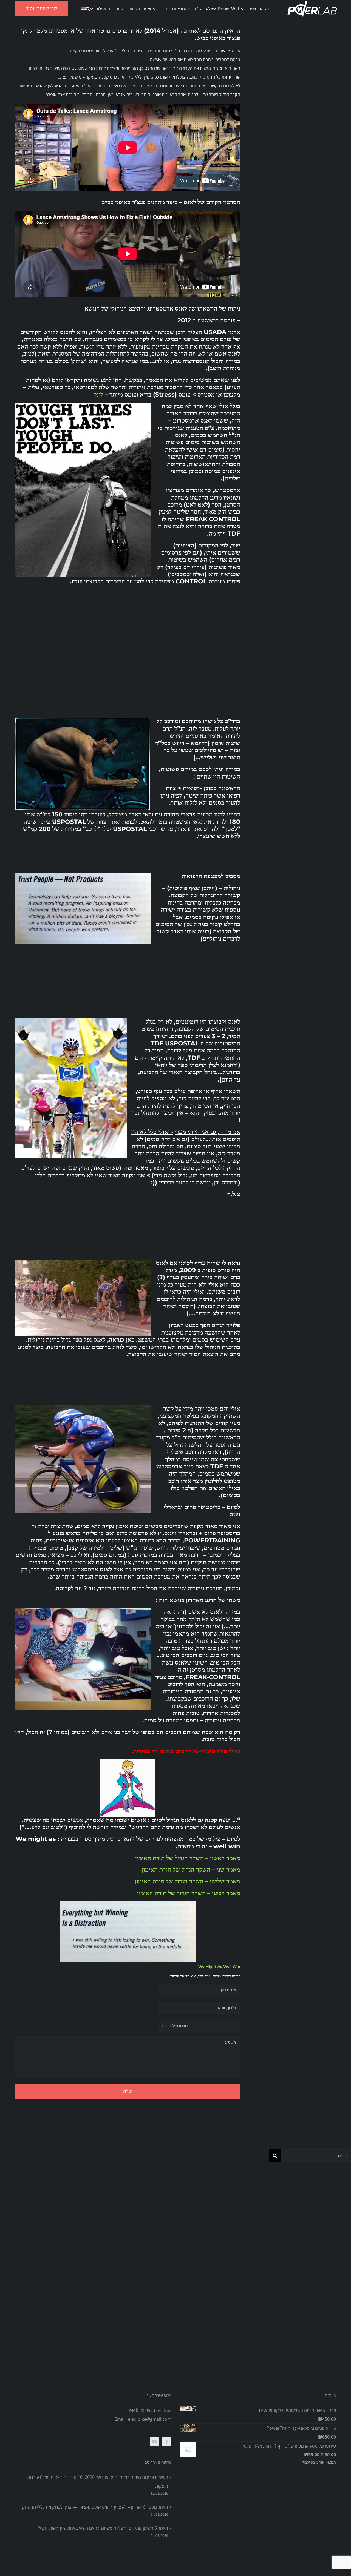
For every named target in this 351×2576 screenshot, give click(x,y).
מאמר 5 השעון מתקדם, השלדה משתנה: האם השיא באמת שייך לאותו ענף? (103, 2528)
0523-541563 (158, 2410)
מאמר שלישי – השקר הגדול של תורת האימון (188, 1881)
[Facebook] (167, 2442)
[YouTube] (154, 2442)
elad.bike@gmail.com (150, 2419)
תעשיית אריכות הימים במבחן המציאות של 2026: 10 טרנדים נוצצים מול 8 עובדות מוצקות (98, 2482)
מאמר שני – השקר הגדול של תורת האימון (191, 1870)
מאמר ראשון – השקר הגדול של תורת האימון (188, 1858)
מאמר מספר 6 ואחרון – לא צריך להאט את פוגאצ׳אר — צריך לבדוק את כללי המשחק (95, 2507)
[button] (88, 9)
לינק (98, 395)
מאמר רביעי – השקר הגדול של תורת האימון (189, 1893)
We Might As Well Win (219, 1966)
